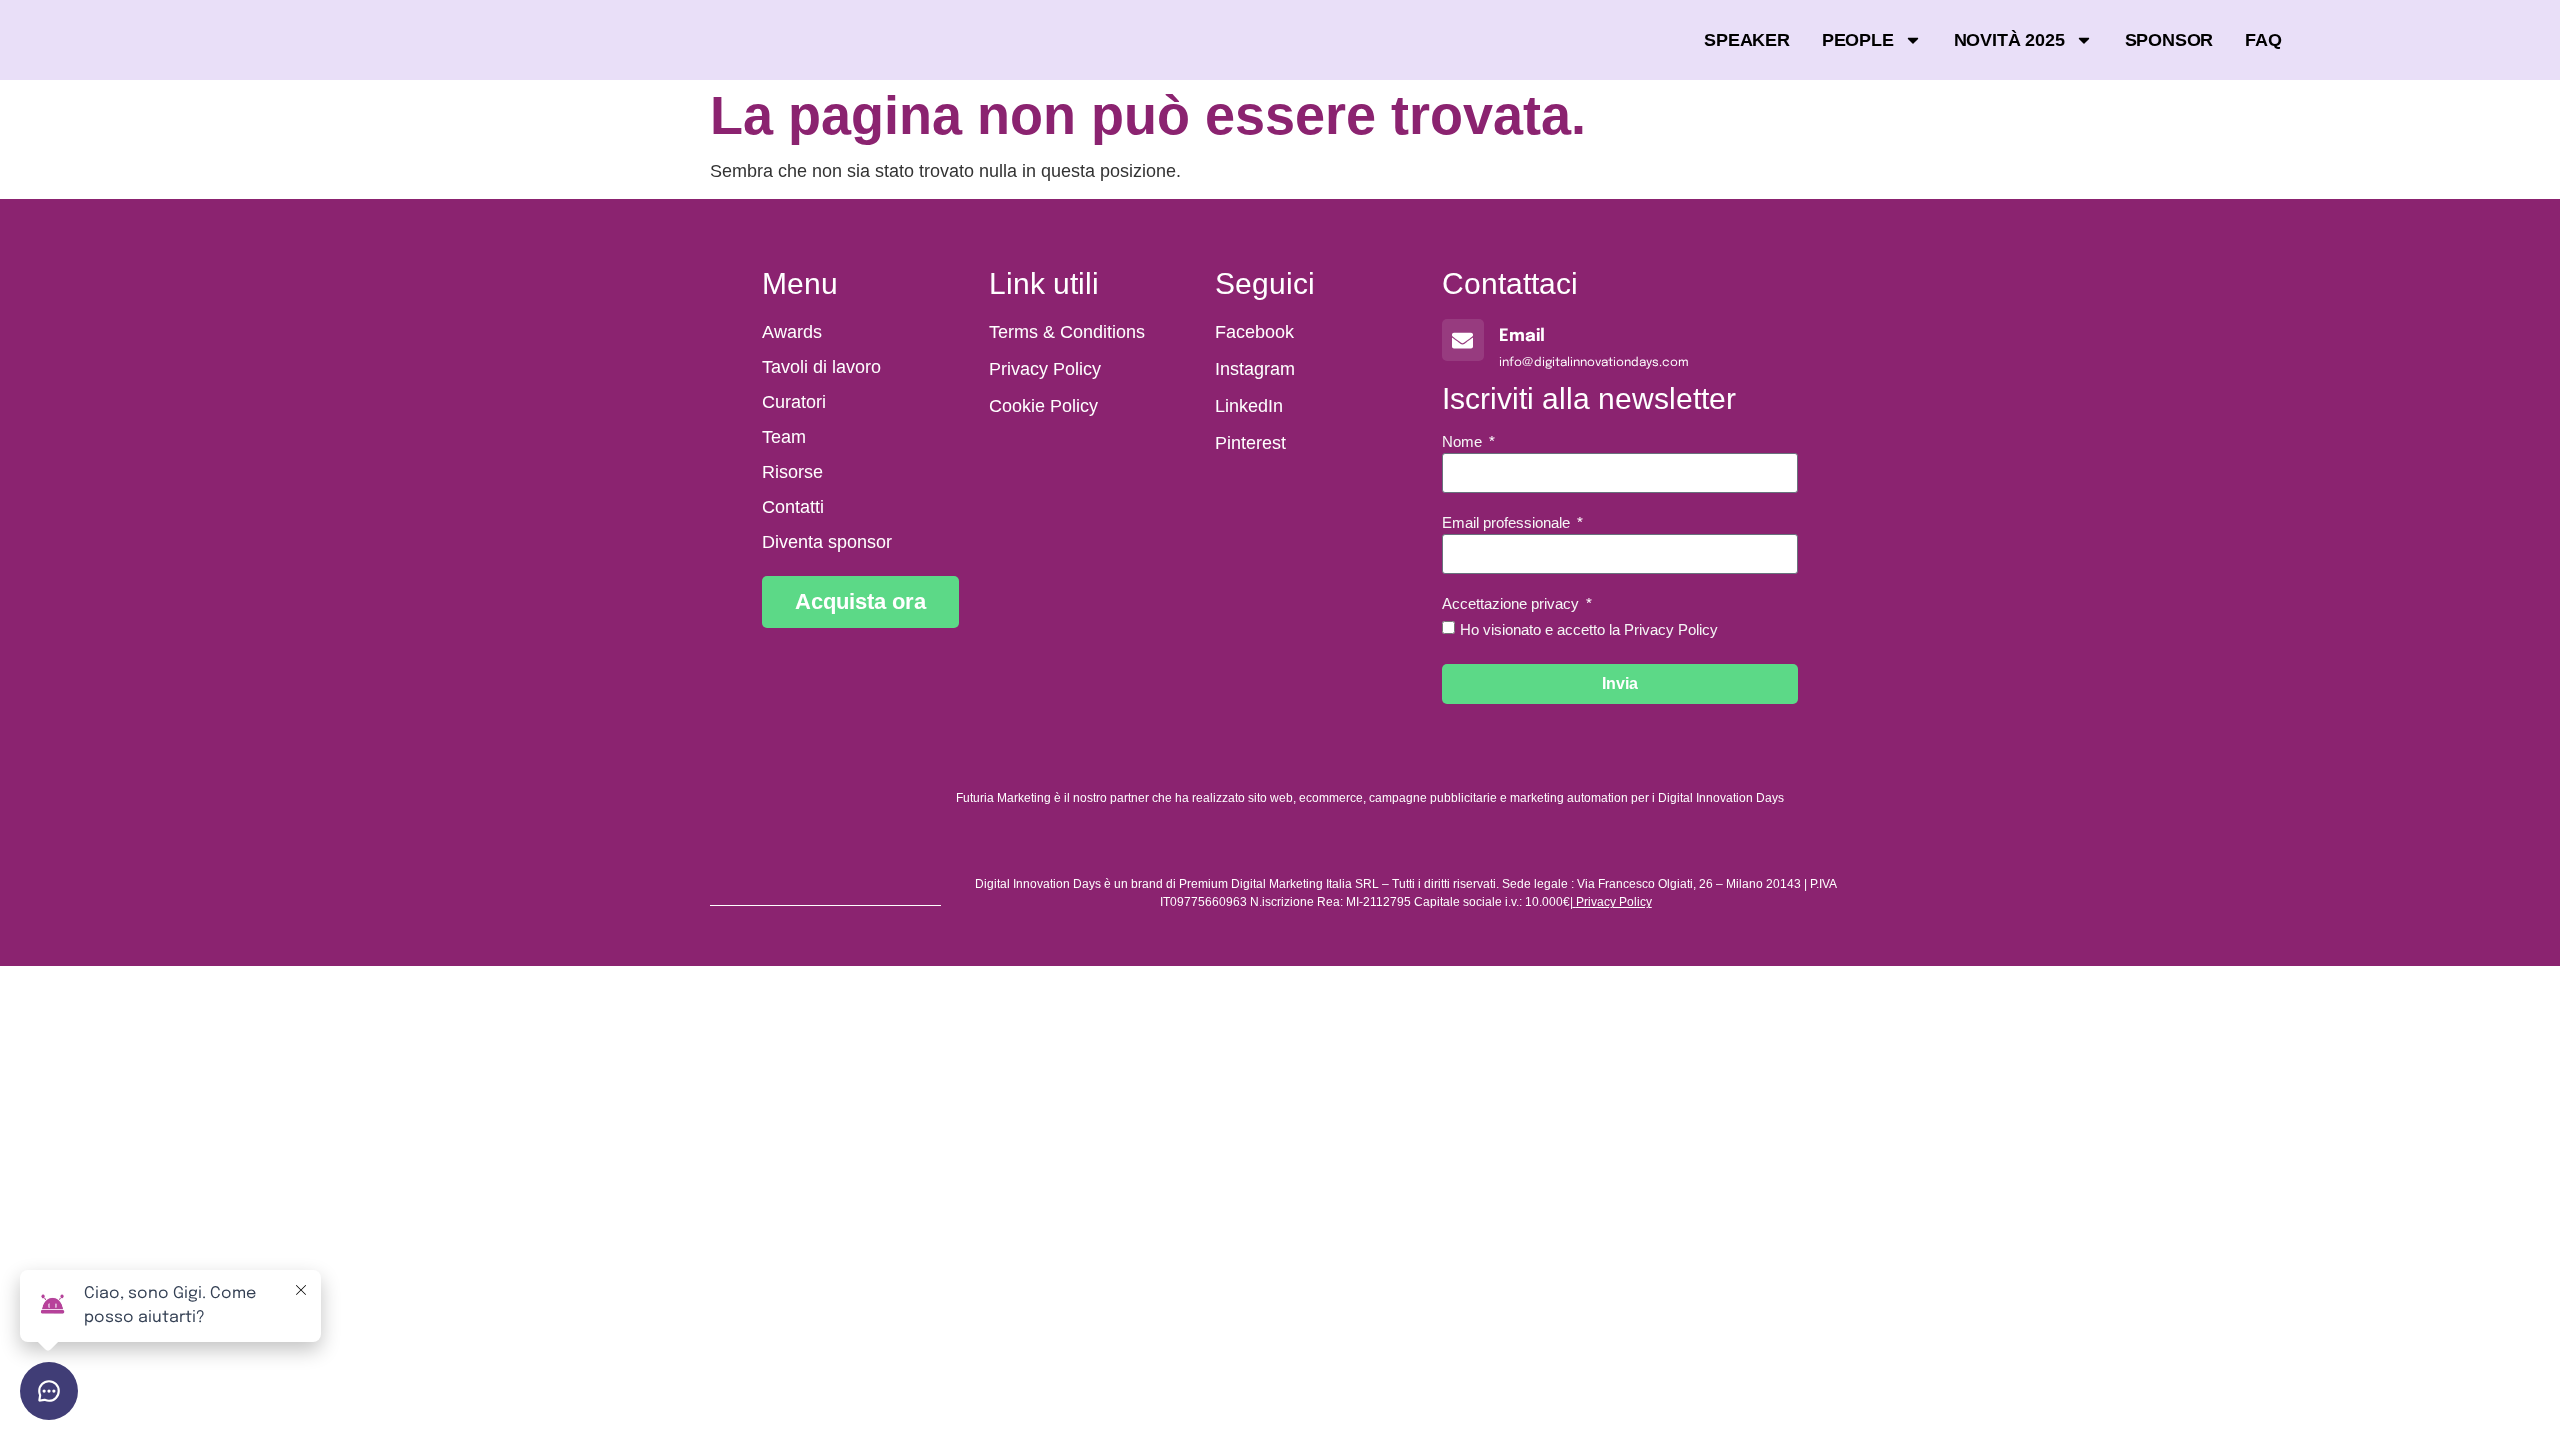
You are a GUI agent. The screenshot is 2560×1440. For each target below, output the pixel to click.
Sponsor (2169, 40)
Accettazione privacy (1512, 604)
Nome (1464, 442)
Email (1522, 336)
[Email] (1463, 340)
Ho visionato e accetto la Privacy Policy (1589, 629)
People (1858, 40)
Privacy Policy (1614, 902)
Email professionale (1508, 523)
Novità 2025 (2009, 40)
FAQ (2263, 40)
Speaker (1747, 40)
